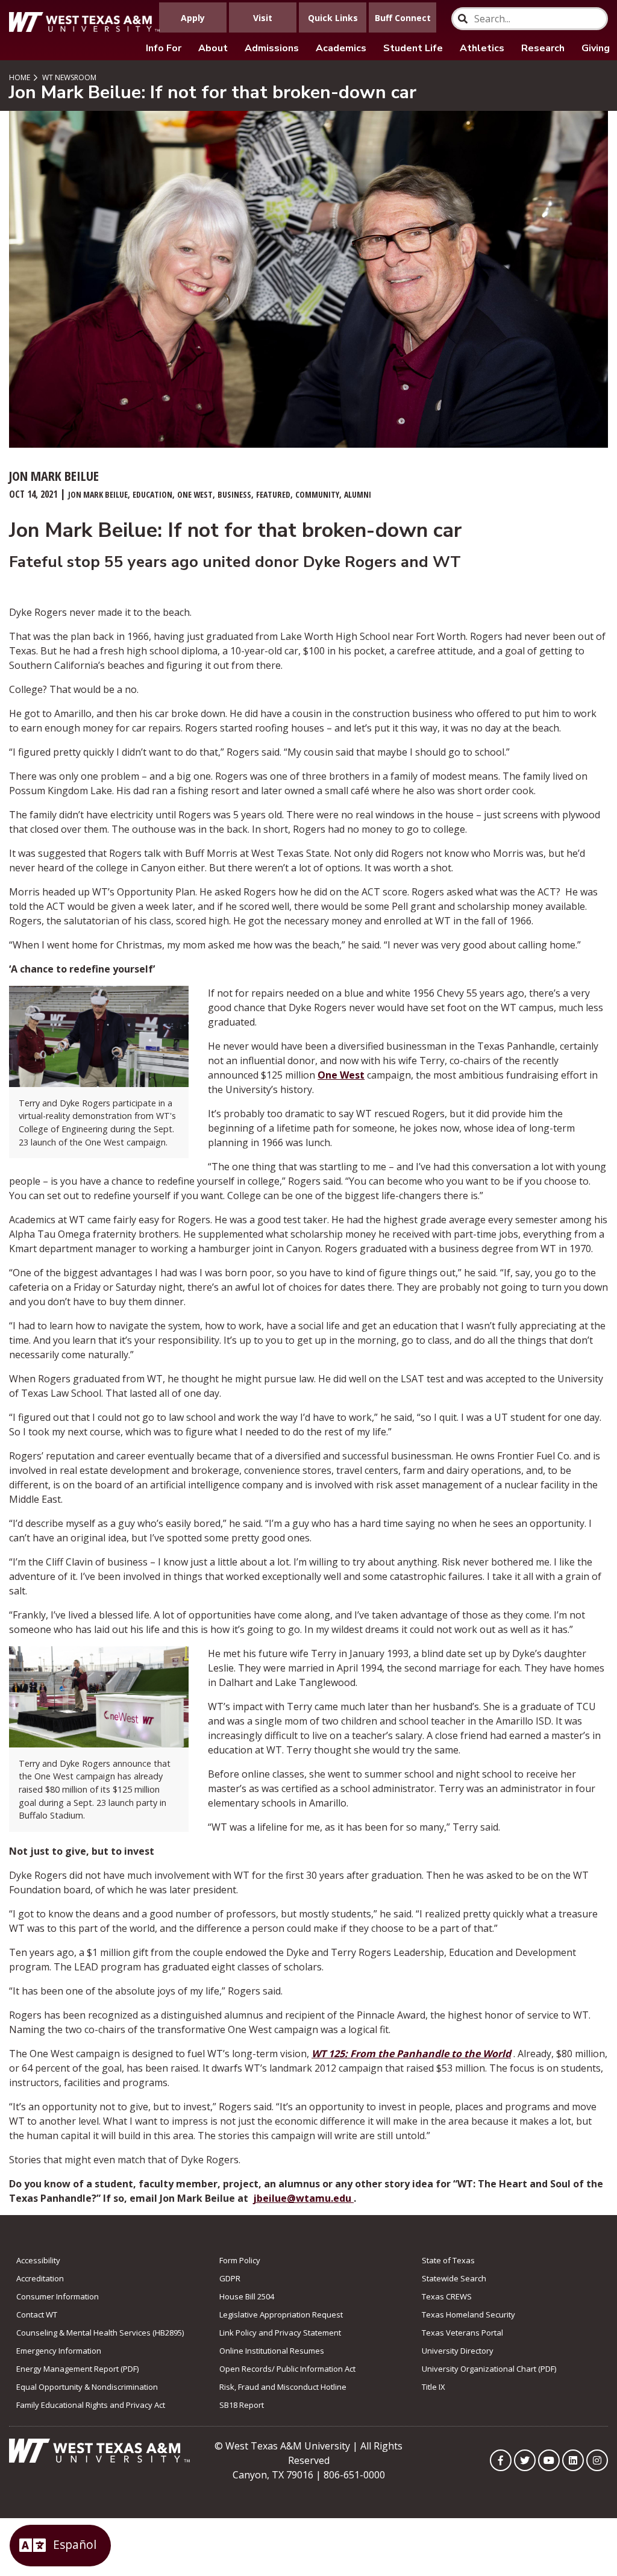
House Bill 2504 (247, 2296)
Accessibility (38, 2260)
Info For (164, 48)
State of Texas (448, 2260)
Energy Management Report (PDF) (77, 2369)
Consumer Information (58, 2296)
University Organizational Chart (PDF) (489, 2369)
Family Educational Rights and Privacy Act (91, 2405)
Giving (596, 48)
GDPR (230, 2278)
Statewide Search (454, 2278)
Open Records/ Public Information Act (287, 2369)
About (213, 48)
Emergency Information (59, 2351)
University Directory (458, 2351)
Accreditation (40, 2278)
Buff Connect (403, 18)
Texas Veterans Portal (462, 2333)
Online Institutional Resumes (272, 2351)
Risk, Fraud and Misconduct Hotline (283, 2387)
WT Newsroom (68, 77)
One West (341, 1075)
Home (20, 77)
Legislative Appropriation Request (281, 2314)
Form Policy (240, 2260)
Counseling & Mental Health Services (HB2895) (100, 2333)
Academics (341, 48)
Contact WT (37, 2314)
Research (543, 48)
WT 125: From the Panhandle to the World (411, 2054)
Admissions (272, 48)
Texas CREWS (447, 2296)
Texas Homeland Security (468, 2314)
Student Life (413, 48)
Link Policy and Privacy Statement (280, 2333)
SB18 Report (242, 2405)
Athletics (482, 48)
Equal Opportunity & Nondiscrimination (87, 2387)
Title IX (434, 2387)
